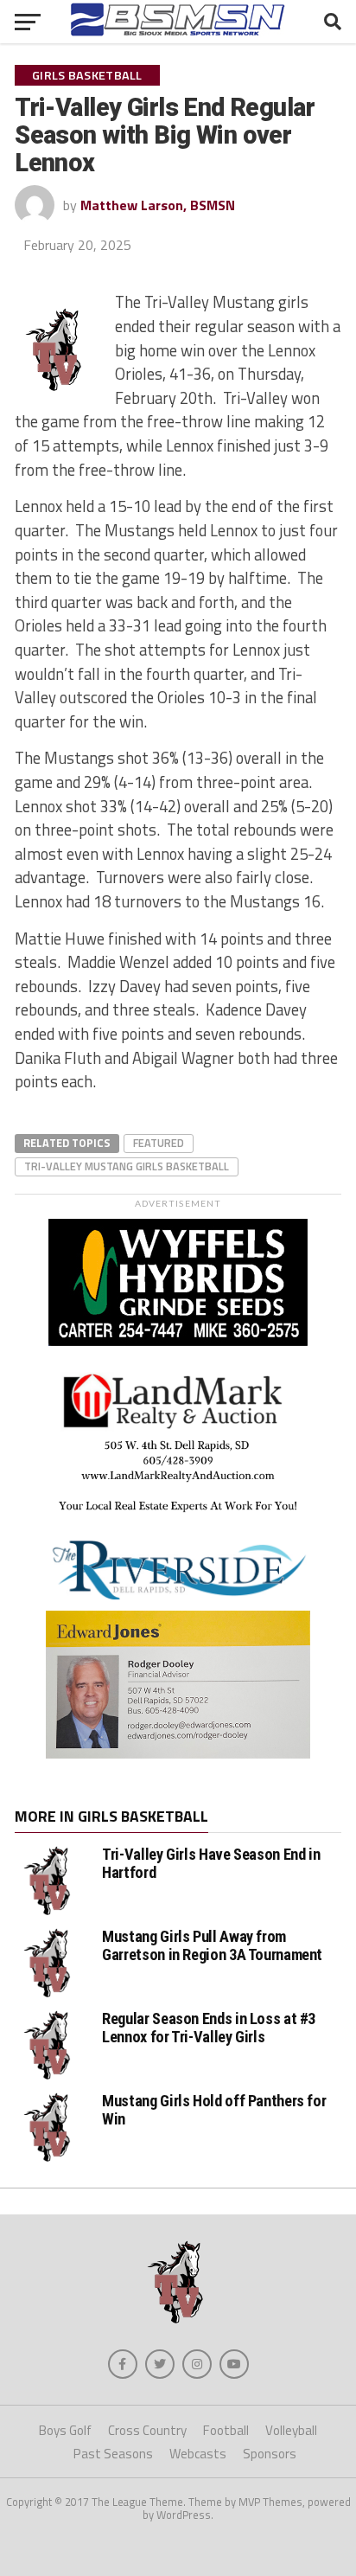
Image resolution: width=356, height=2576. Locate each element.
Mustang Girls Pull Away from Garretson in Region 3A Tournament (212, 1945)
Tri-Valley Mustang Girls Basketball (127, 1166)
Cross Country (147, 2430)
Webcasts (198, 2454)
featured (159, 1143)
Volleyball (291, 2430)
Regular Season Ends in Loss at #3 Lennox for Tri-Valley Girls (209, 2027)
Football (226, 2430)
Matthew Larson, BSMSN (158, 205)
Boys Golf (65, 2430)
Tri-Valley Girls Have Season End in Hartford (211, 1863)
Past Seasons (113, 2454)
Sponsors (270, 2454)
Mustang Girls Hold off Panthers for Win (214, 2109)
